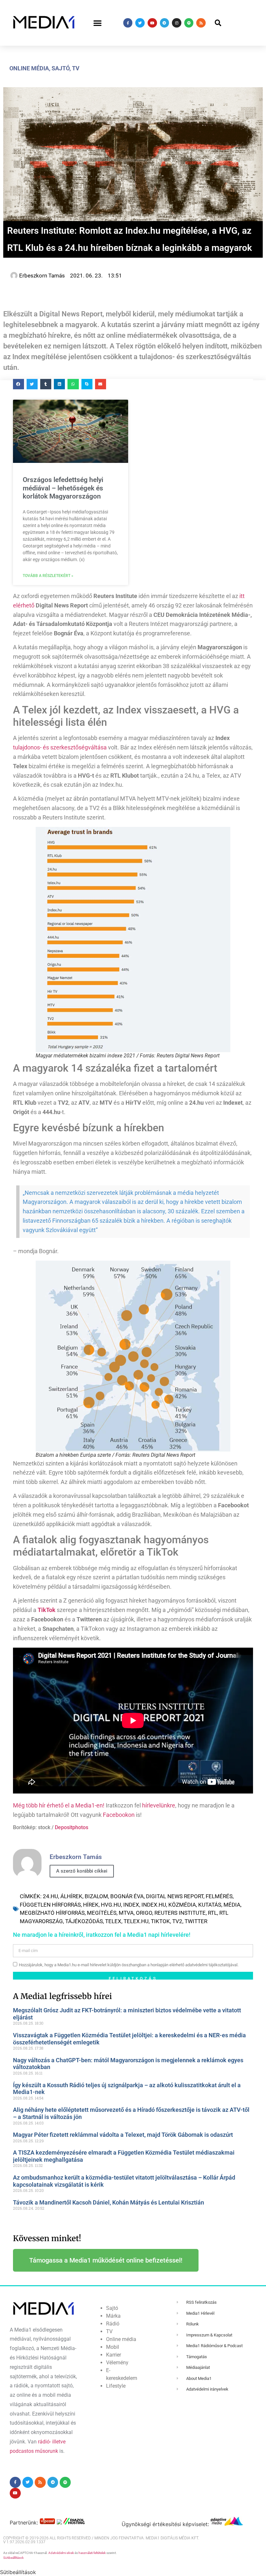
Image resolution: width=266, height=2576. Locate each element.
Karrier (114, 2355)
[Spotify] (189, 23)
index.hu (154, 1905)
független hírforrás (50, 1905)
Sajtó (60, 68)
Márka (113, 2316)
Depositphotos (72, 1827)
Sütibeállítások (13, 2558)
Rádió (113, 2324)
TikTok (160, 1921)
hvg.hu (111, 1905)
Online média (29, 68)
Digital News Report (175, 1896)
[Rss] (201, 23)
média (232, 1905)
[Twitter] (140, 23)
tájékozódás (84, 1921)
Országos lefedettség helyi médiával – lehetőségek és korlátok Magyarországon (63, 488)
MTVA (126, 1913)
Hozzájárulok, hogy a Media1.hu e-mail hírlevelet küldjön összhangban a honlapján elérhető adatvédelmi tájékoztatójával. (129, 1965)
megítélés (102, 1913)
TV (76, 68)
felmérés (219, 1896)
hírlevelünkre (159, 1805)
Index (131, 1905)
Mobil (113, 2347)
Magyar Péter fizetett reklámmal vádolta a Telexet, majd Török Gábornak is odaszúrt (123, 2135)
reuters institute (180, 1913)
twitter (196, 1921)
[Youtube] (152, 23)
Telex (113, 1921)
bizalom (96, 1896)
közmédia (182, 1905)
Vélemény (117, 2363)
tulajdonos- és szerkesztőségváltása (60, 747)
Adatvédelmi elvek (61, 2553)
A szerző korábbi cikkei (82, 1871)
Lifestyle (116, 2386)
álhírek (71, 1896)
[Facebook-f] (128, 23)
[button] (98, 23)
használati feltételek (92, 2553)
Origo (144, 1913)
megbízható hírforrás (52, 1913)
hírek (91, 1905)
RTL (212, 1913)
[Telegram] (165, 23)
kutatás (210, 1905)
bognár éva (127, 1896)
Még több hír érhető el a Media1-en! (59, 1805)
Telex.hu (136, 1921)
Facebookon (119, 1815)
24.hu (50, 1896)
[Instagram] (177, 23)
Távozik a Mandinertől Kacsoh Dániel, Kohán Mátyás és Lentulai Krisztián (109, 2202)
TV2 (177, 1921)
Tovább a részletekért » (48, 576)
